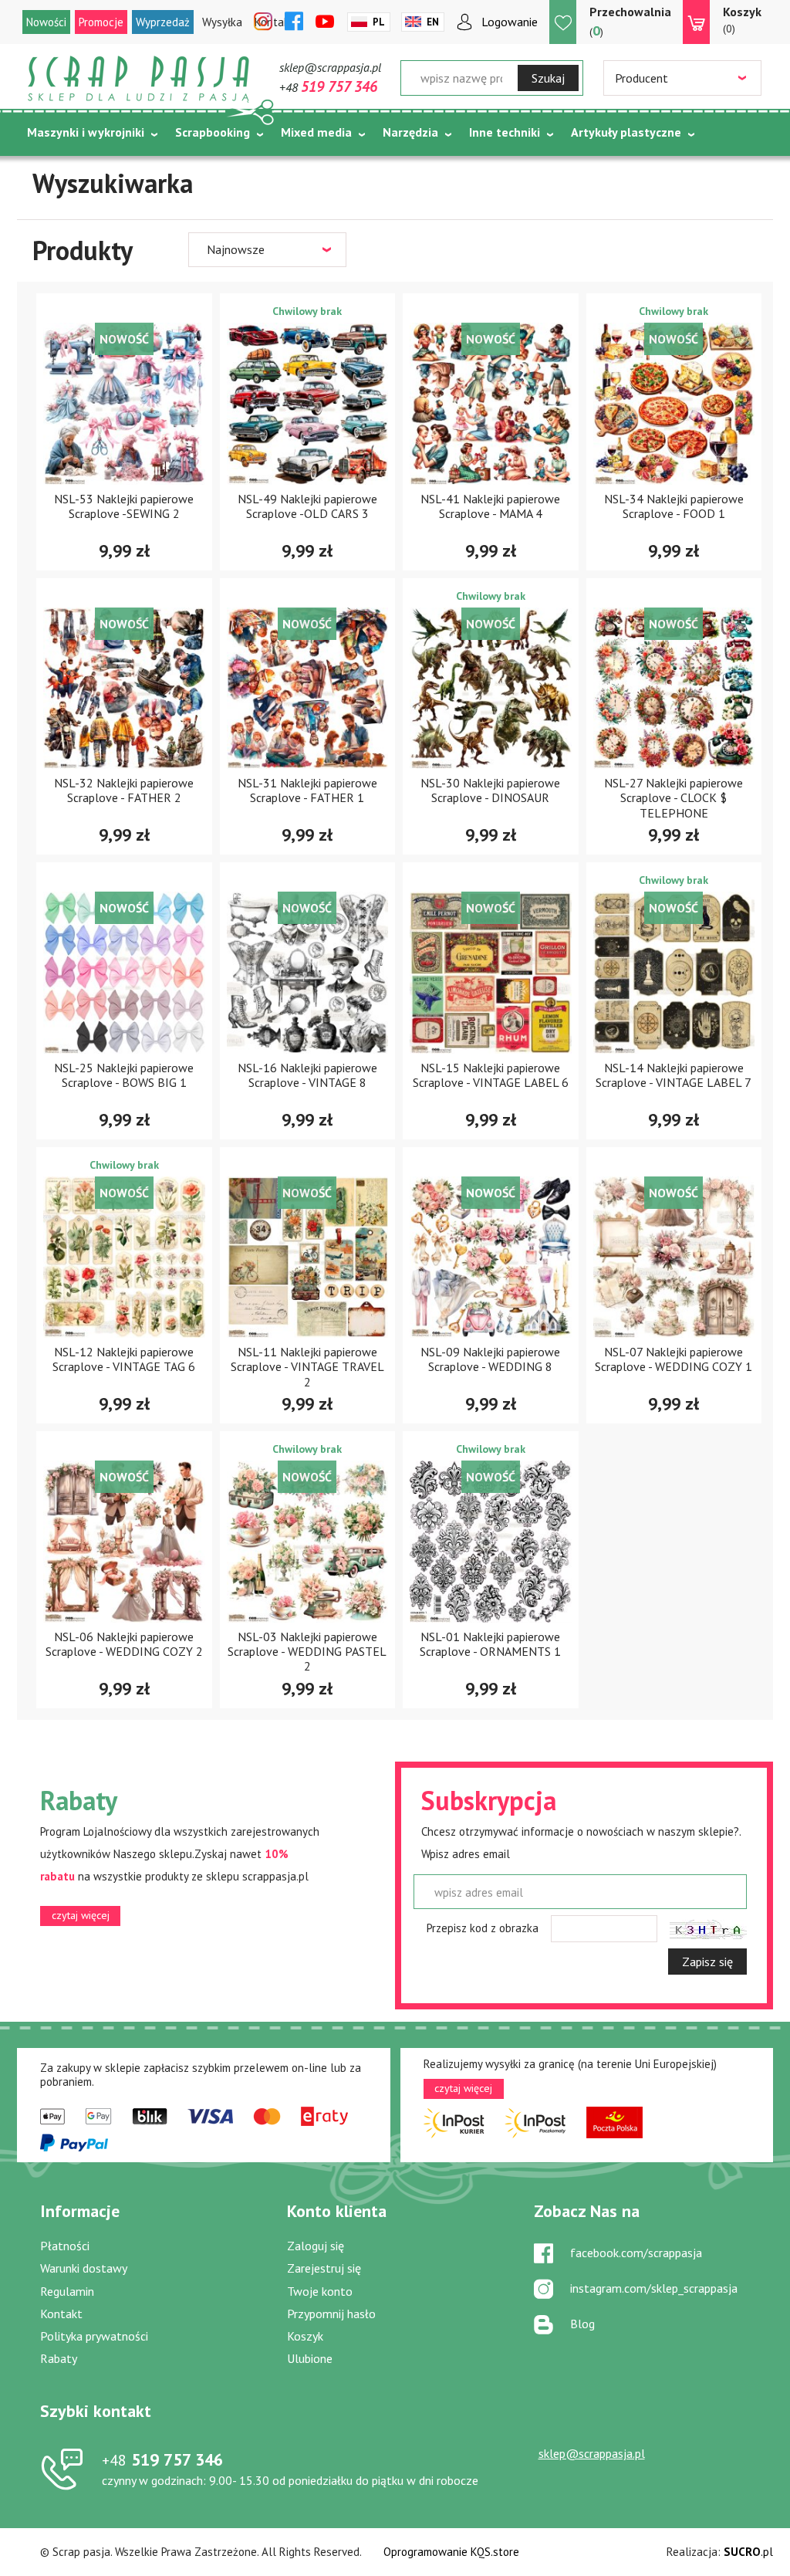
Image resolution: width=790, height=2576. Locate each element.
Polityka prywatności (94, 2336)
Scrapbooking (213, 132)
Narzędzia (410, 132)
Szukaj (548, 78)
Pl (379, 22)
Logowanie (510, 22)
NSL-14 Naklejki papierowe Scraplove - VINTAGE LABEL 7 (674, 1075)
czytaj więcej (81, 1915)
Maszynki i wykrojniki (86, 132)
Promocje (101, 22)
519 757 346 (162, 2459)
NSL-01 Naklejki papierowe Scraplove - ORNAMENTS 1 (490, 1644)
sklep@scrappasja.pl (330, 67)
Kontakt (61, 2314)
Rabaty (59, 2358)
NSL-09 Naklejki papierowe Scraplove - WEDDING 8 (490, 1359)
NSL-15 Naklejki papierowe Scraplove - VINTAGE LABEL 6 (491, 1075)
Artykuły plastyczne (626, 132)
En (433, 22)
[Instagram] (263, 22)
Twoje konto (320, 2291)
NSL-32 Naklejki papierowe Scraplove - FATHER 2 (124, 790)
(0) (742, 20)
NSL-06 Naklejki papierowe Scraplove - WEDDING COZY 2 (124, 1644)
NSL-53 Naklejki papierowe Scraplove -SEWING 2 (124, 506)
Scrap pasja (139, 79)
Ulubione (310, 2358)
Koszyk (305, 2336)
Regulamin (67, 2291)
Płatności (65, 2246)
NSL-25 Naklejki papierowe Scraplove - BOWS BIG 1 (124, 1075)
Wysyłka (222, 22)
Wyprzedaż (163, 22)
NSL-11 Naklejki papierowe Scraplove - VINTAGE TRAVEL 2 (307, 1366)
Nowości (46, 22)
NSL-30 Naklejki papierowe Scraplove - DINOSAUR (490, 790)
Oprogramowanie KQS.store (451, 2552)
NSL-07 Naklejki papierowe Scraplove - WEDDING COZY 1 (674, 1359)
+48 (328, 87)
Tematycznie (64, 171)
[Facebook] (294, 22)
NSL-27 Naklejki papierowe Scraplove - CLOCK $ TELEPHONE (674, 797)
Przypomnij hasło (331, 2314)
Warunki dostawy (84, 2268)
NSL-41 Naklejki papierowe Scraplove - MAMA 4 (490, 506)
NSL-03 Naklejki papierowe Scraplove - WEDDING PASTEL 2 (307, 1651)
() (630, 22)
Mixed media (316, 132)
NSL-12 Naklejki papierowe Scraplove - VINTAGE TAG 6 (124, 1359)
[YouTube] (325, 22)
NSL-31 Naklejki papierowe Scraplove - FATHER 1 (307, 790)
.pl (748, 2552)
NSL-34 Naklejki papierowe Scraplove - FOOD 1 (674, 506)
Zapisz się (707, 1962)
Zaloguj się (316, 2246)
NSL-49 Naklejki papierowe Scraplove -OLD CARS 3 (307, 506)
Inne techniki (505, 132)
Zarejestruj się (324, 2268)
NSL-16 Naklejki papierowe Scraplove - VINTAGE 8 (307, 1075)
